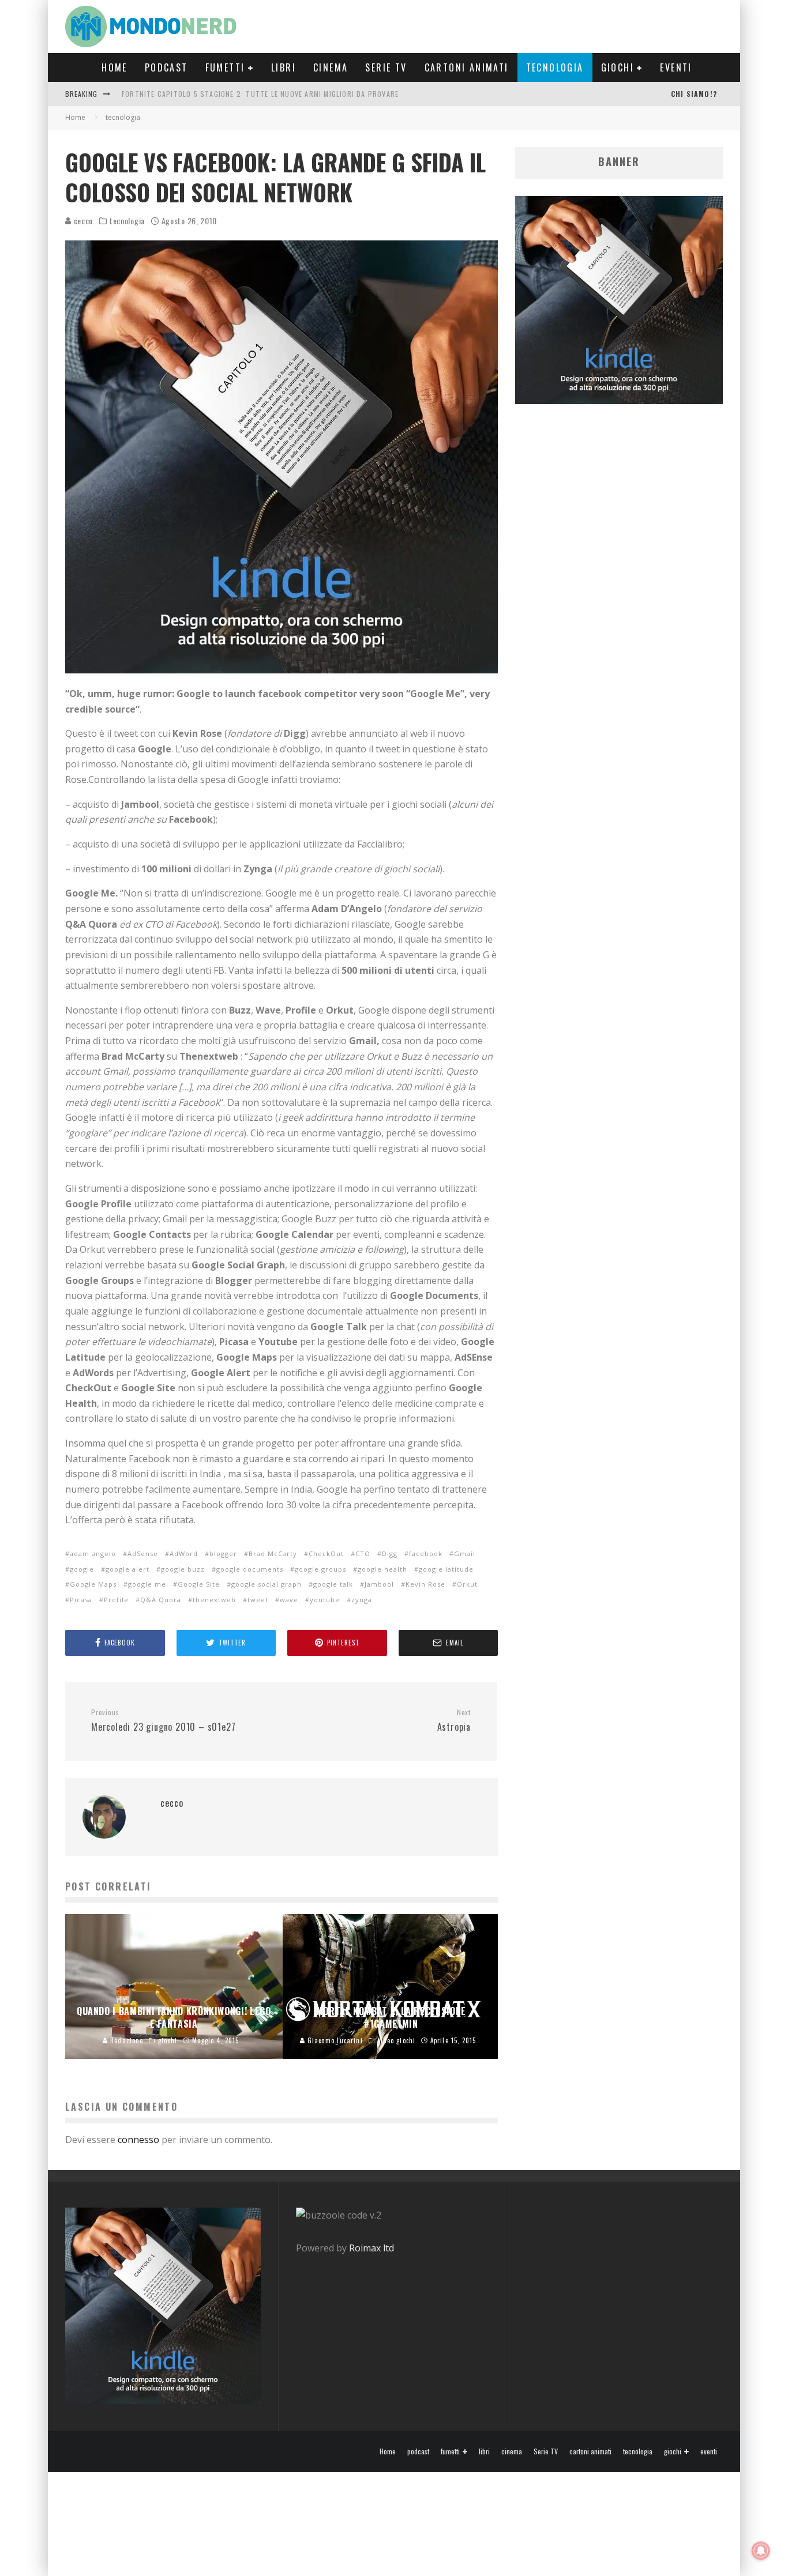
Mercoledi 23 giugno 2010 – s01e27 (163, 1721)
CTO (363, 1553)
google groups (320, 1569)
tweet (258, 1600)
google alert (127, 1569)
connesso (138, 2140)
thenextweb (214, 1600)
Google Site (199, 1584)
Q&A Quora (161, 1600)
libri (284, 67)
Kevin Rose (425, 1584)
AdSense (143, 1553)
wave (289, 1600)
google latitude (446, 1569)
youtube (325, 1600)
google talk (333, 1584)
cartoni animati (467, 67)
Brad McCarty (273, 1553)
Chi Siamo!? (694, 94)
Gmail (465, 1553)
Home (115, 67)
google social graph (267, 1584)
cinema (331, 67)
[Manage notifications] (761, 2551)
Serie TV (386, 67)
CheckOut (326, 1553)
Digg (390, 1553)
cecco (82, 221)
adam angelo (93, 1553)
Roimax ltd (372, 2248)
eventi (676, 67)
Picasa (81, 1600)
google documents (250, 1569)
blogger (223, 1553)
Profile (116, 1600)
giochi (618, 67)
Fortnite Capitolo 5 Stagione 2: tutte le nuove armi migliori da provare (260, 94)
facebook (426, 1553)
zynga (362, 1600)
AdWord (184, 1553)
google (82, 1569)
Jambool (379, 1584)
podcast (166, 67)
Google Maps (93, 1584)
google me (147, 1584)
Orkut (467, 1584)
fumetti (225, 67)
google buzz (183, 1569)
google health (382, 1569)
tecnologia (555, 67)
